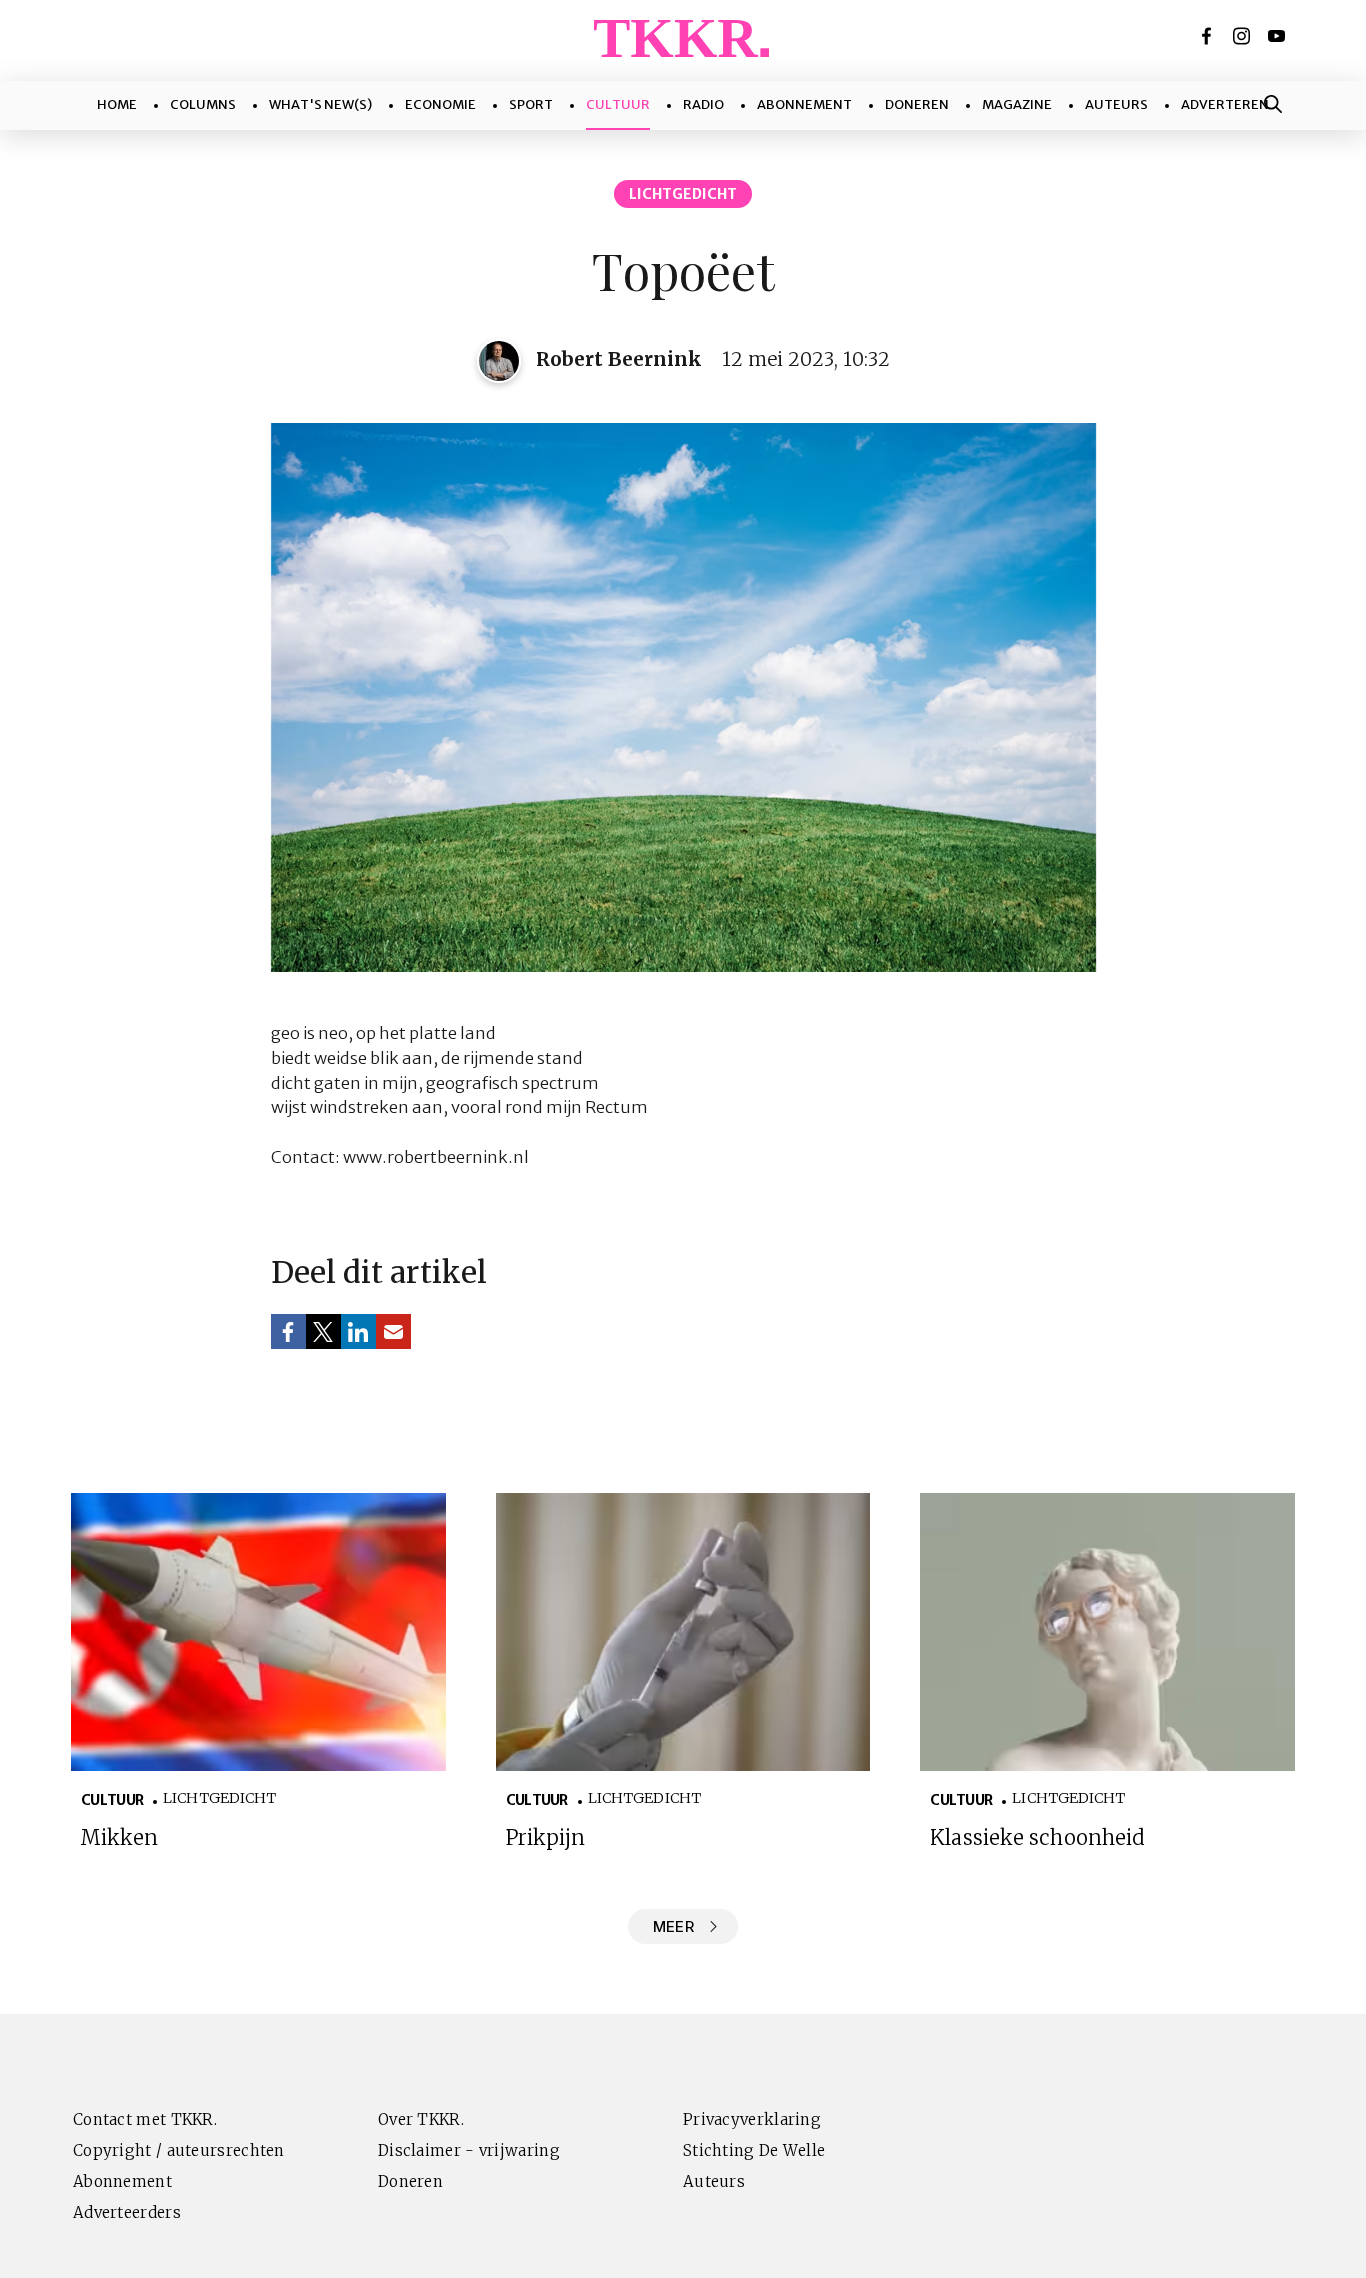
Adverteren (1225, 104)
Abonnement (804, 104)
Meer (673, 1926)
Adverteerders (127, 2212)
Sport (531, 104)
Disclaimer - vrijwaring (469, 2150)
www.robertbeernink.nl (436, 1157)
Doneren (917, 104)
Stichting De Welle (754, 2150)
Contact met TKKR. (145, 2119)
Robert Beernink (619, 359)
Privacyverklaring (752, 2119)
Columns (203, 104)
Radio (703, 104)
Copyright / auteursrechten (179, 2150)
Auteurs (1116, 104)
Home (117, 104)
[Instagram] (1243, 36)
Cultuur (618, 104)
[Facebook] (1208, 36)
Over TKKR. (421, 2119)
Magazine (1017, 104)
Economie (440, 104)
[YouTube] (1278, 36)
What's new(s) (320, 104)
